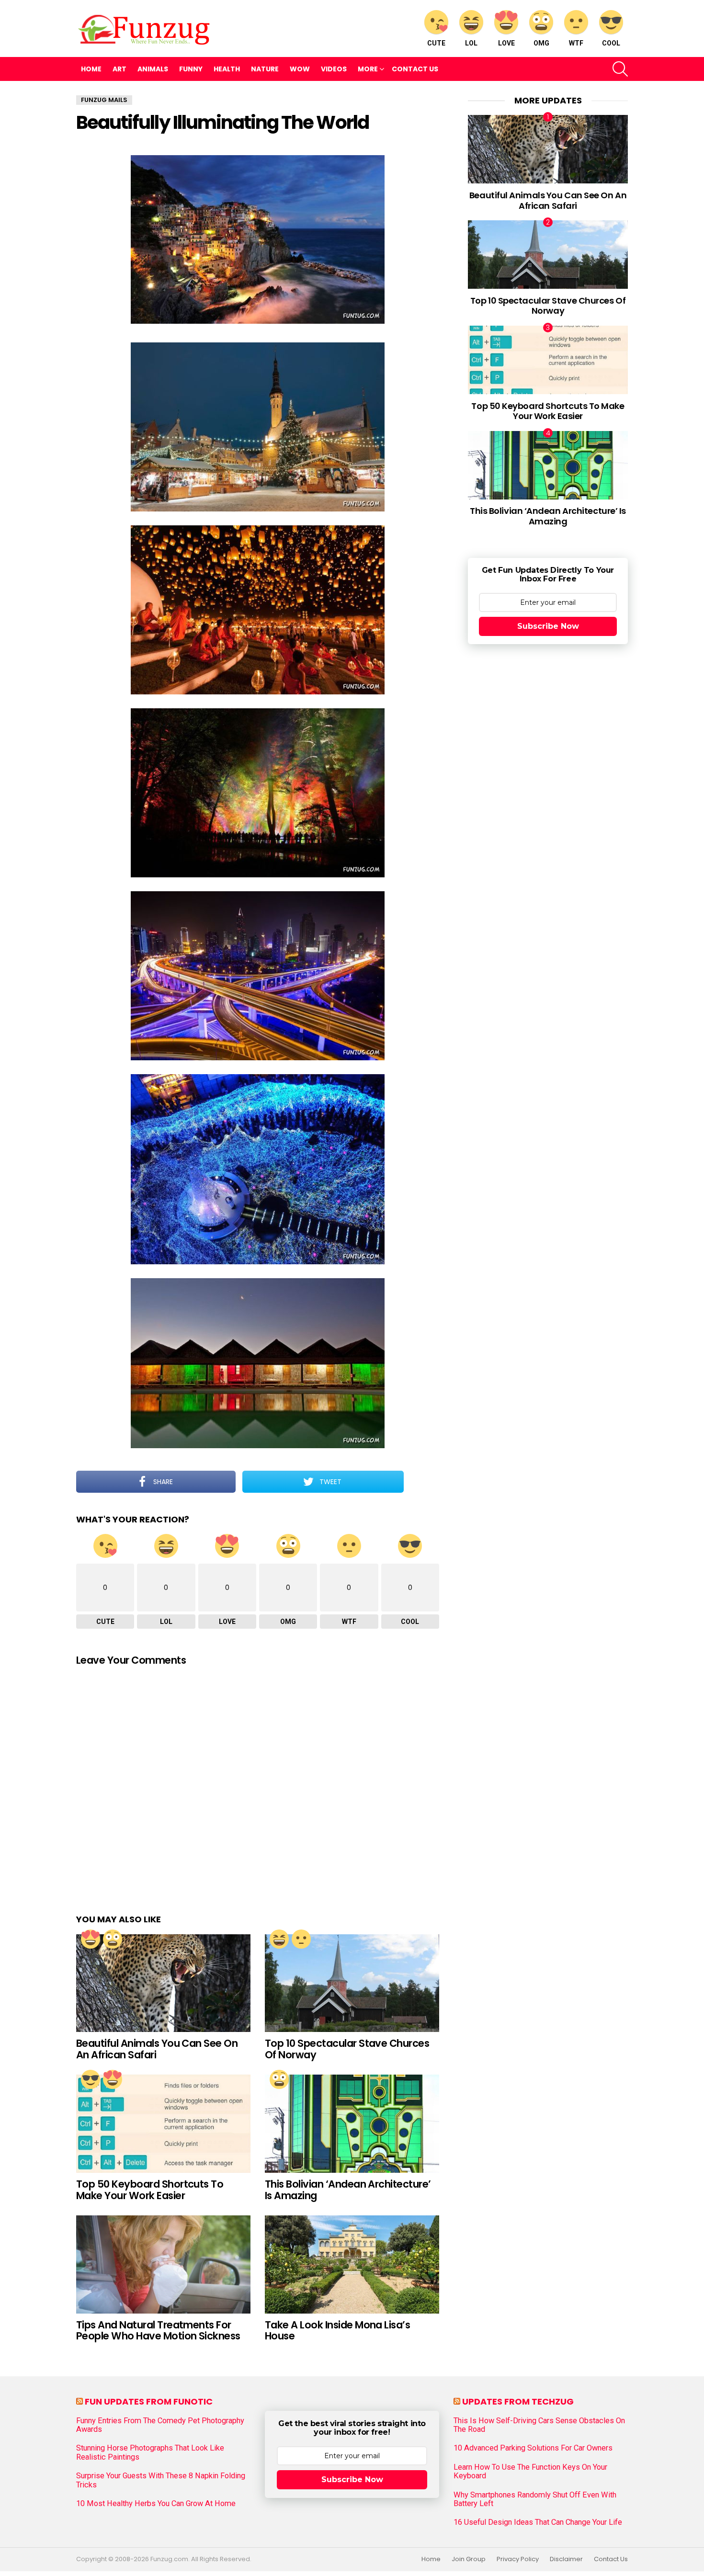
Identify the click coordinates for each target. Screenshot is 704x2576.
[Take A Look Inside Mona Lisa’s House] (352, 2264)
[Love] (91, 1939)
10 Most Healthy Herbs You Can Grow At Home (156, 2504)
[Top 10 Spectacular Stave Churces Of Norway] (352, 1983)
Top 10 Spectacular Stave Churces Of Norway (347, 2049)
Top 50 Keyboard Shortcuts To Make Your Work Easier (150, 2190)
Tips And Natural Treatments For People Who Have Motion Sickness (158, 2331)
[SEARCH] (620, 69)
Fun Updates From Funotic (149, 2401)
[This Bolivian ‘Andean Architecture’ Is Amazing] (352, 2124)
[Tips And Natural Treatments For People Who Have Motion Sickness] (163, 2264)
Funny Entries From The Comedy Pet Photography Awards (160, 2425)
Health (227, 69)
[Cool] (91, 2079)
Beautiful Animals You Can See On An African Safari (157, 2049)
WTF (576, 43)
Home (91, 69)
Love (506, 43)
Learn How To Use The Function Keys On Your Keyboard (530, 2472)
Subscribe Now (548, 626)
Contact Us (415, 69)
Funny (191, 69)
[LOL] (279, 1939)
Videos (334, 69)
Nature (265, 69)
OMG (541, 43)
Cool (611, 43)
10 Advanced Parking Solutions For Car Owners (533, 2448)
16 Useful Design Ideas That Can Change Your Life (538, 2522)
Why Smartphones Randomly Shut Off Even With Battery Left (535, 2499)
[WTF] (301, 1939)
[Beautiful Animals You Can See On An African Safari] (163, 1983)
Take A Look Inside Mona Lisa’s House (337, 2331)
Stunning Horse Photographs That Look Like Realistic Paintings (150, 2452)
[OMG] (113, 1939)
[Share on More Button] (421, 1482)
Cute (436, 43)
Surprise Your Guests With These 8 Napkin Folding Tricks (161, 2480)
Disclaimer (566, 2559)
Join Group (469, 2559)
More (368, 69)
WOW (300, 69)
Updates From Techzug (518, 2401)
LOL (471, 43)
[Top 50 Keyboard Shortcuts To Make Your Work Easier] (163, 2124)
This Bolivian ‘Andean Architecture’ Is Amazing (348, 2190)
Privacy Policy (518, 2559)
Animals (153, 69)
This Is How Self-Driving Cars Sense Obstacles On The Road (539, 2425)
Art (119, 69)
